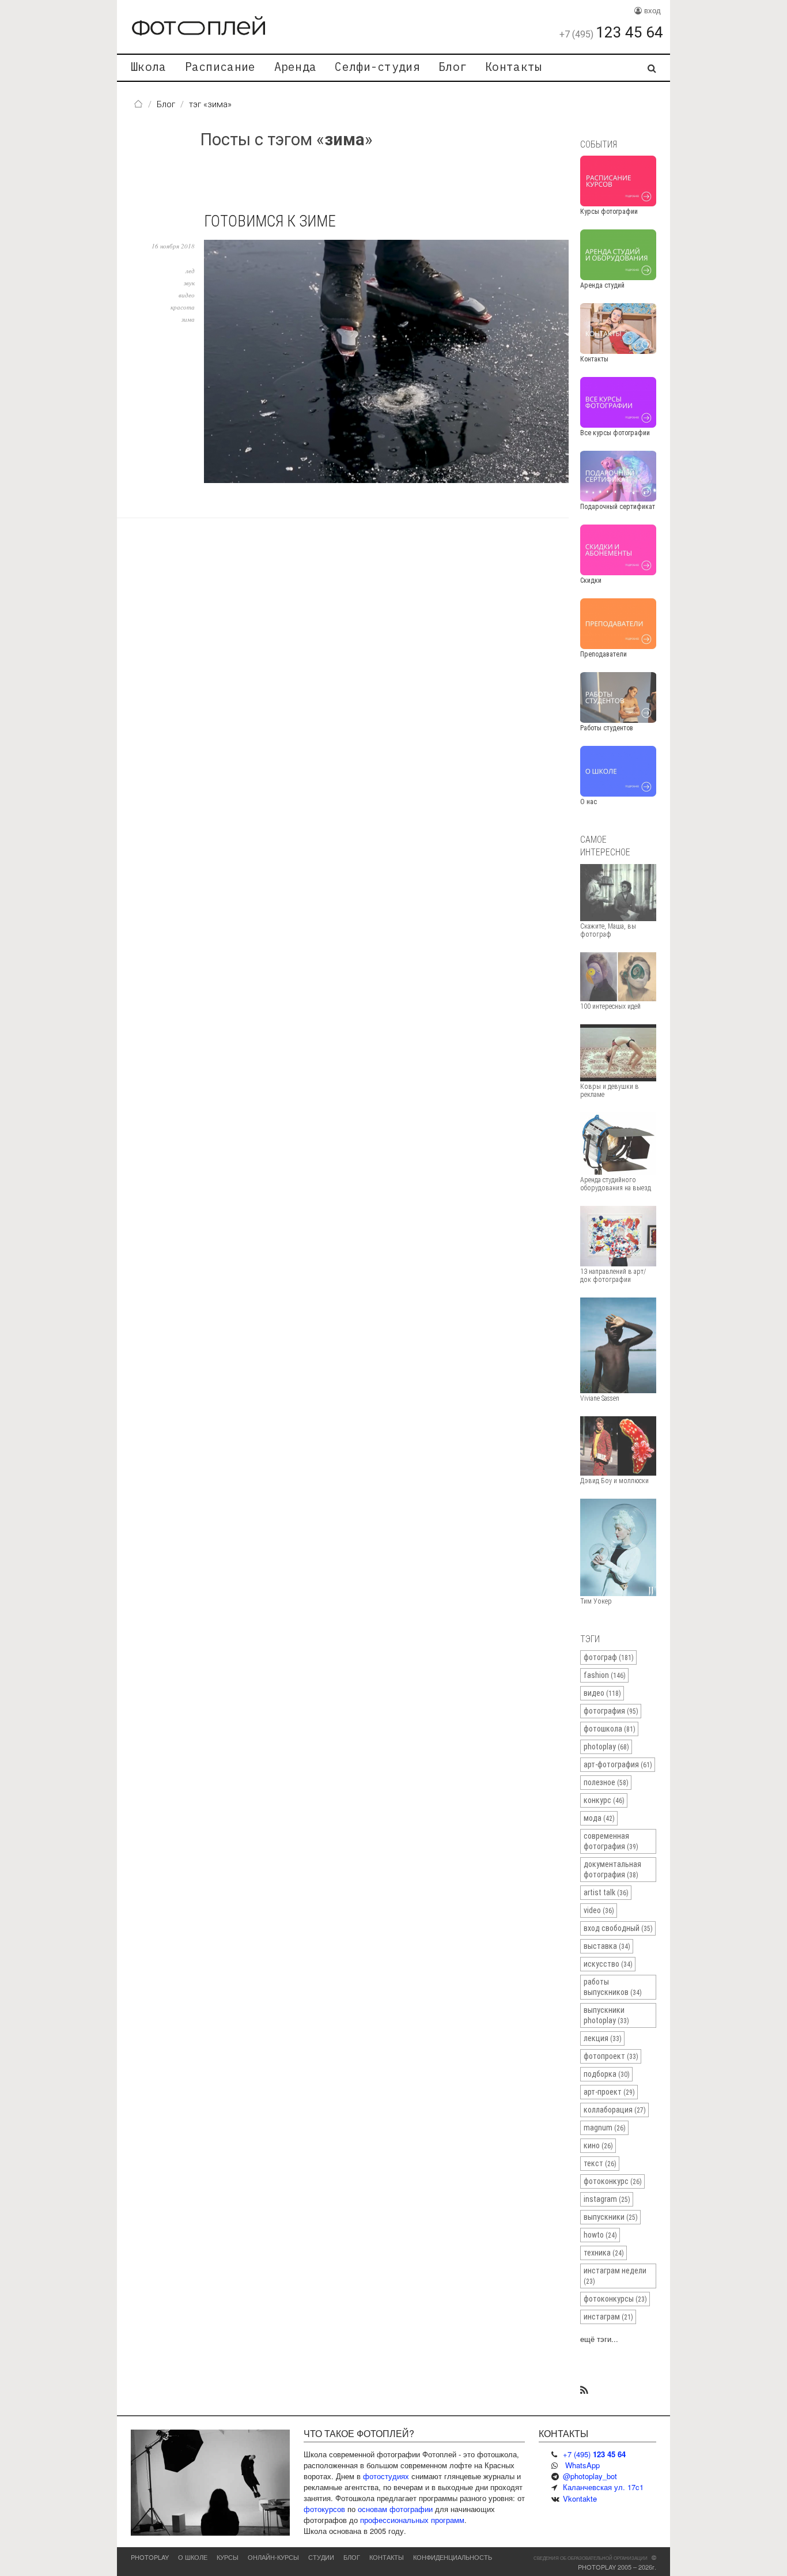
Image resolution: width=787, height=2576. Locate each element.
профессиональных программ (412, 2520)
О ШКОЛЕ (193, 2557)
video (599, 1910)
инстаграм (608, 2317)
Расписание (220, 67)
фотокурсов (324, 2509)
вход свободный (618, 1928)
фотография (611, 1711)
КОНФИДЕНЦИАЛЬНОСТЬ (453, 2557)
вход (651, 10)
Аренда (296, 67)
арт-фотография (618, 1764)
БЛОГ (352, 2557)
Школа (149, 67)
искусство (608, 1964)
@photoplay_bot (590, 2476)
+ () (594, 2454)
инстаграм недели (615, 2276)
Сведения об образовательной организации (591, 2558)
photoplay (606, 1747)
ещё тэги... (599, 2339)
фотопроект (611, 2056)
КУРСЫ (228, 2557)
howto (600, 2235)
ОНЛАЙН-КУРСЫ (273, 2557)
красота (183, 307)
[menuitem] (149, 68)
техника (604, 2253)
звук (189, 283)
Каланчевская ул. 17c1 (603, 2487)
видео (187, 295)
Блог (453, 67)
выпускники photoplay (606, 2015)
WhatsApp (582, 2465)
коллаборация (615, 2110)
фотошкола (610, 1729)
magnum (605, 2128)
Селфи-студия (377, 67)
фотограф (609, 1657)
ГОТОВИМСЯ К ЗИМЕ (270, 221)
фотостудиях (386, 2476)
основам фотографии (395, 2509)
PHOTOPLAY (150, 2557)
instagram (607, 2199)
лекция (603, 2038)
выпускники (611, 2217)
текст (600, 2163)
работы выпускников (613, 1987)
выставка (607, 1946)
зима (188, 319)
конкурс (604, 1800)
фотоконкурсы (615, 2299)
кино (598, 2145)
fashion (605, 1675)
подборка (607, 2074)
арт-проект (609, 2092)
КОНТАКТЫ (387, 2557)
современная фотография (611, 1841)
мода (599, 1818)
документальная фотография (612, 1869)
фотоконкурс (613, 2181)
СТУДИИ (321, 2557)
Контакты (513, 67)
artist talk (606, 1892)
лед (190, 271)
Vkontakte (580, 2498)
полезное (606, 1782)
